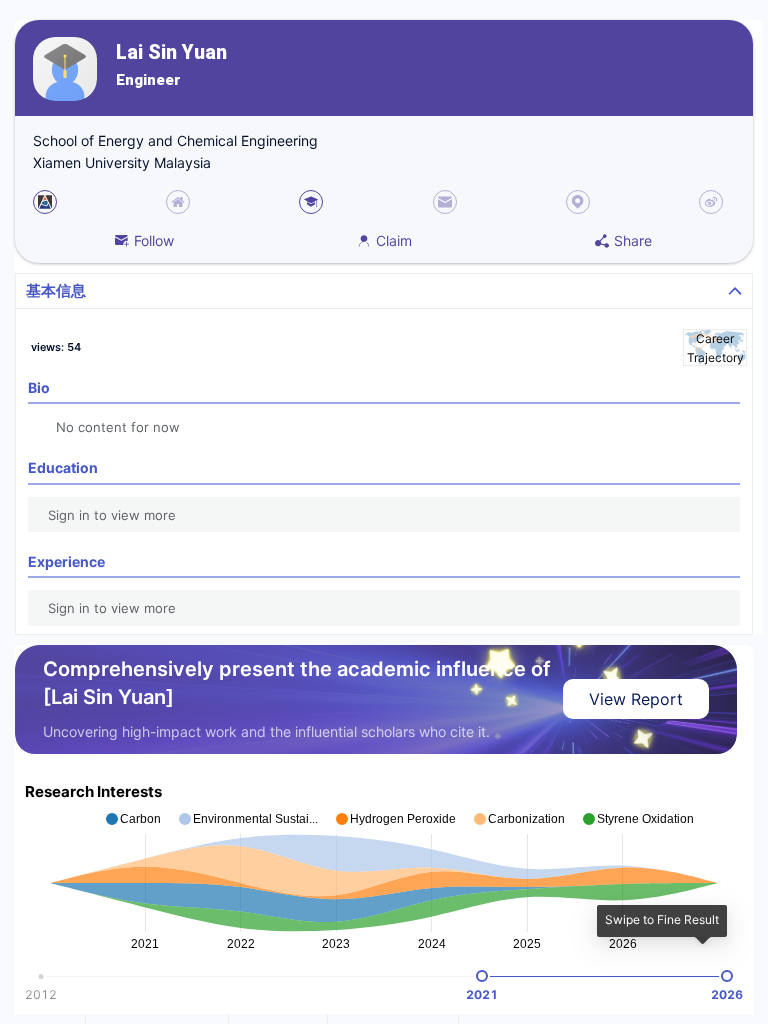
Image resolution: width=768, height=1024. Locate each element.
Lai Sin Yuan (171, 52)
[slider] (482, 976)
